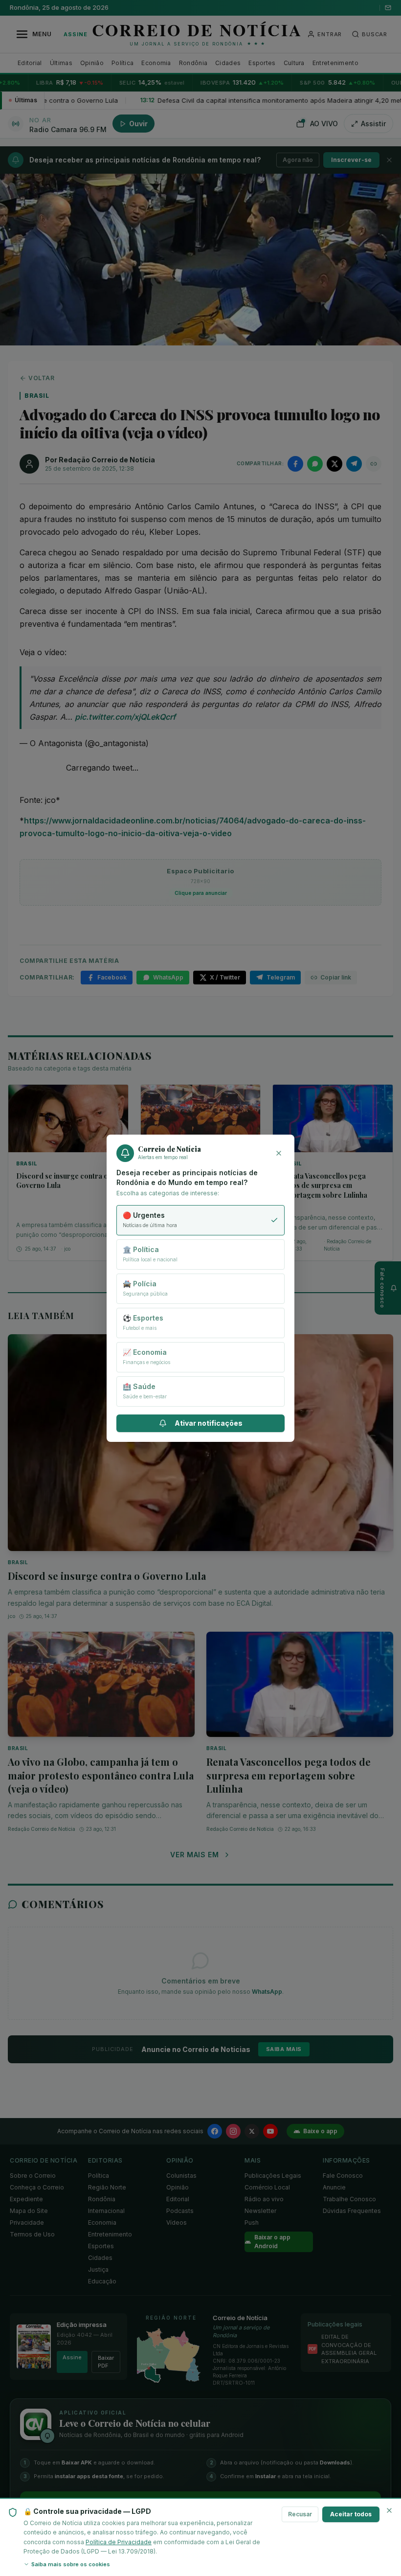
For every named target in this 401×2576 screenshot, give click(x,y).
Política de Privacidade (119, 2542)
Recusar (300, 2514)
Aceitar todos (351, 2514)
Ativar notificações (209, 1423)
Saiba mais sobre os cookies (71, 2564)
